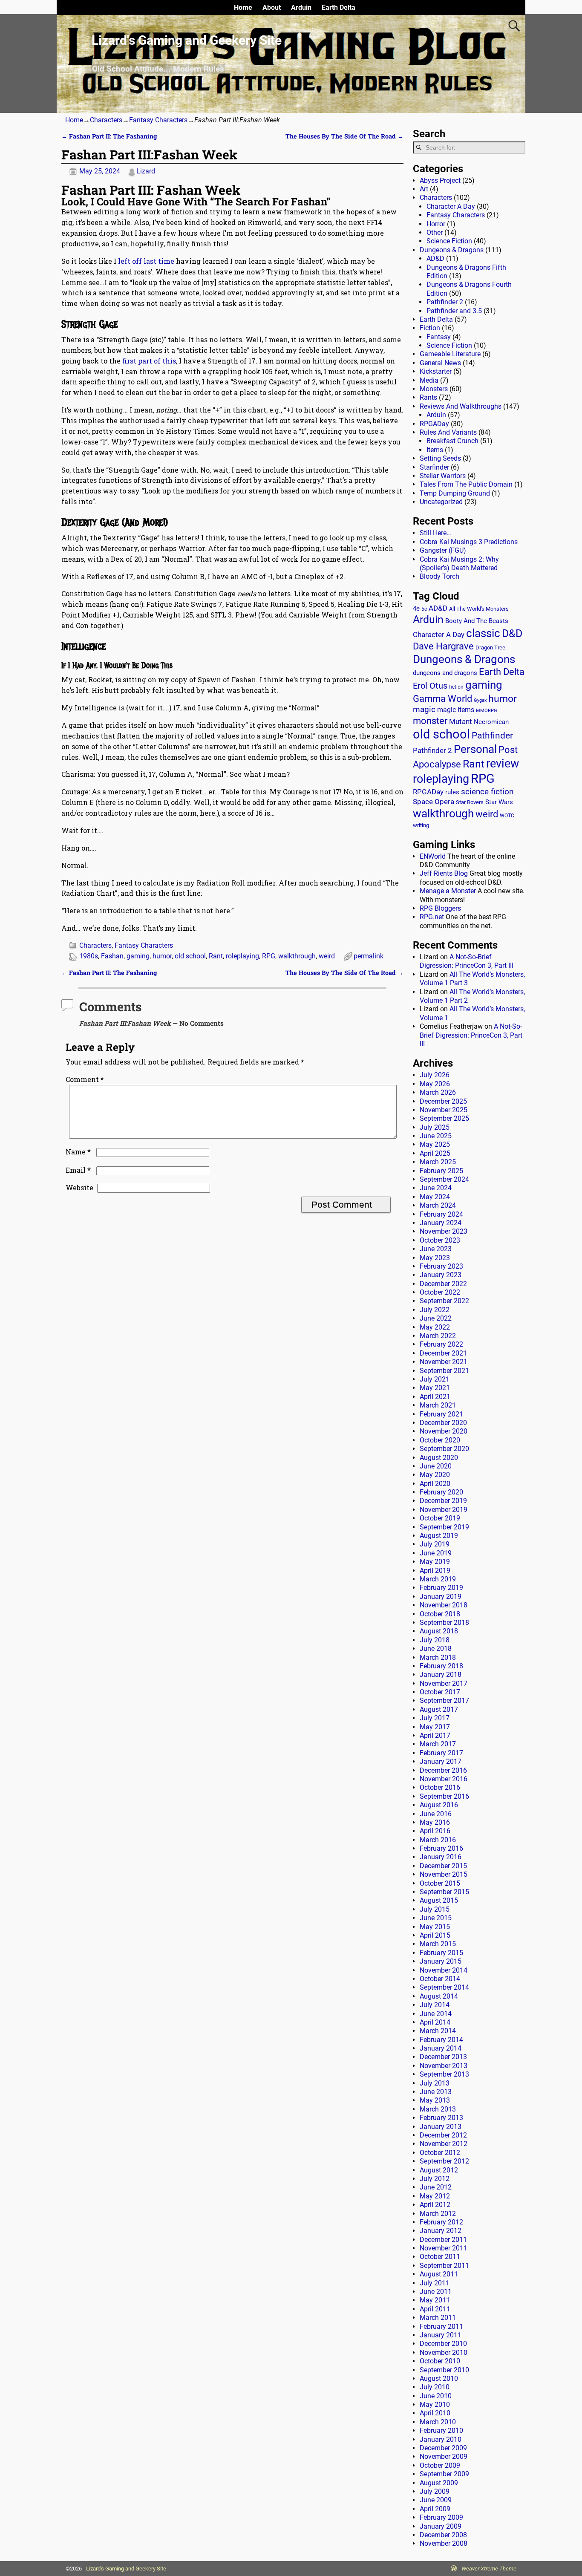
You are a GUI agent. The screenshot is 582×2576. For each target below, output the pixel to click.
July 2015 (435, 1909)
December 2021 (443, 1353)
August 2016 (439, 1805)
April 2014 (435, 2022)
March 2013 (438, 2109)
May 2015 (435, 1927)
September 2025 (444, 1118)
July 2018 (435, 1640)
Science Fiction (449, 241)
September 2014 (444, 1987)
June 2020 (436, 1466)
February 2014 (441, 2040)
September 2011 (444, 2266)
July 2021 (435, 1379)
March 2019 (438, 1579)
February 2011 (441, 2326)
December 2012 (443, 2135)
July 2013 (435, 2083)
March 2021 (438, 1405)
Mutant (461, 721)
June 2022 (436, 1318)
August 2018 (439, 1631)
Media (429, 380)
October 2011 (440, 2257)
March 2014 (438, 2031)
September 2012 (444, 2161)
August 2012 (439, 2170)
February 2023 (441, 1266)
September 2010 (444, 2370)
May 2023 (435, 1258)
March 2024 (438, 1205)
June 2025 (436, 1136)
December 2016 (443, 1770)
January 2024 (441, 1223)
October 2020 (440, 1440)
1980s (89, 956)
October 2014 (440, 1979)
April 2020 (435, 1484)
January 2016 (441, 1857)
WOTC (507, 816)
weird (327, 956)
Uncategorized (441, 502)
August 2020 (439, 1458)
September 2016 (444, 1796)
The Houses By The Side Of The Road (344, 136)
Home (243, 7)
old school (190, 956)
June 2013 (436, 2092)
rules (452, 792)
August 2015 (439, 1900)
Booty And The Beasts (477, 621)
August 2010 (439, 2378)
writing (421, 825)
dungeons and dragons (445, 673)
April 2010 (435, 2413)
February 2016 (441, 1848)
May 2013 (435, 2100)
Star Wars (499, 802)
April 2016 (435, 1831)
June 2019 (436, 1553)
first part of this (149, 361)
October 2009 (440, 2465)
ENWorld (433, 856)
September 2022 (444, 1301)
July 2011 (435, 2283)
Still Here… (435, 533)
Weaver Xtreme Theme (489, 2569)
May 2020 (435, 1475)
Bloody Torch (439, 576)
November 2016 (444, 1779)
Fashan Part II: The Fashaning (109, 136)
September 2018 (444, 1623)
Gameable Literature (450, 354)
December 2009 (443, 2448)
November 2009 (444, 2456)
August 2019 (439, 1536)
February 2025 (441, 1171)
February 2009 (441, 2517)
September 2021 (444, 1371)
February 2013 (441, 2118)
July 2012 (435, 2179)
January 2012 (441, 2231)
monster (430, 721)
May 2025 (435, 1144)
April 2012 (435, 2205)
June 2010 (436, 2396)
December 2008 (443, 2535)
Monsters (434, 389)
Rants (428, 397)
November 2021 (444, 1362)
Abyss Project (440, 180)
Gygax (480, 700)
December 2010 (443, 2344)
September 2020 (444, 1449)
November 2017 (444, 1683)
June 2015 (436, 1918)
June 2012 (436, 2187)
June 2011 (436, 2292)
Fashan (112, 956)
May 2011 (435, 2300)
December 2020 (443, 1423)
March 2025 (438, 1162)
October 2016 (440, 1787)
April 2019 (435, 1571)
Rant (216, 956)
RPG (269, 956)
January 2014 (441, 2048)
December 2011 (443, 2240)
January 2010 (441, 2439)
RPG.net (432, 917)
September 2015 (444, 1892)
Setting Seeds (440, 458)
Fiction (430, 328)
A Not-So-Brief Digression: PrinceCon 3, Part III (467, 961)
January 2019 (441, 1597)
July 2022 (435, 1310)
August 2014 (439, 1996)
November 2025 (444, 1110)
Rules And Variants (448, 432)
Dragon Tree (490, 648)
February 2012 (441, 2222)
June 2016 (436, 1814)
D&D (512, 633)
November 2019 (444, 1510)
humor (162, 956)
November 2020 (444, 1431)
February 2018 (441, 1666)
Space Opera (434, 802)
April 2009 (435, 2509)
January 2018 (441, 1675)
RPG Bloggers (440, 908)
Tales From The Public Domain (466, 484)
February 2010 (441, 2430)
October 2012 (440, 2153)
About (272, 7)
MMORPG (487, 711)
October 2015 (440, 1883)
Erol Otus (430, 686)
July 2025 (435, 1127)
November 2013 (444, 2066)
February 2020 (441, 1492)
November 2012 (444, 2144)
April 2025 (435, 1153)
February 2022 (441, 1344)
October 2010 (440, 2361)
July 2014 (435, 2005)
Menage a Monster (448, 891)
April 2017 (435, 1735)
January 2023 (441, 1275)
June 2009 (436, 2500)
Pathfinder (492, 736)
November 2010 (444, 2352)
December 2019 (443, 1501)
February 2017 (441, 1753)
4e (416, 609)
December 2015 (443, 1866)
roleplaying (242, 956)
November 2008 (444, 2543)
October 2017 (440, 1692)
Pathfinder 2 (445, 302)
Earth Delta (339, 7)
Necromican (491, 722)
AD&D (435, 258)
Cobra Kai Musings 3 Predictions (469, 542)
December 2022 (443, 1284)
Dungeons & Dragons (452, 250)
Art (424, 189)
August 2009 (439, 2483)
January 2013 (441, 2127)
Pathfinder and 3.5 (454, 311)
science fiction (487, 792)
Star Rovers (470, 802)
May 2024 (435, 1197)
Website (79, 1187)
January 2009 (441, 2526)
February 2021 (441, 1414)
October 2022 (440, 1292)
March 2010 (438, 2422)
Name (78, 1152)
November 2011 (444, 2248)
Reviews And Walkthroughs (461, 406)
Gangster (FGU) (443, 550)
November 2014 (444, 1970)
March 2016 (438, 1840)
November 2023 (444, 1231)
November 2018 (444, 1605)
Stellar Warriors (443, 476)
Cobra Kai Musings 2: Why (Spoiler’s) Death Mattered (459, 564)
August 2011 (439, 2274)
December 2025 (443, 1101)
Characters (106, 120)
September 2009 (444, 2474)
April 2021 (435, 1397)
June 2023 (436, 1249)
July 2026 (435, 1075)
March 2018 (438, 1657)
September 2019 (444, 1527)
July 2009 (435, 2491)
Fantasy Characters (158, 120)
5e (424, 609)
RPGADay (434, 424)
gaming (138, 956)
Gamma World (442, 699)
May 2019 (435, 1562)
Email (78, 1170)
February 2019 (441, 1588)
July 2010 (435, 2387)
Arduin (301, 7)
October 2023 (440, 1240)
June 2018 (436, 1649)
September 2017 (444, 1701)
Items (435, 450)
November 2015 (444, 1874)
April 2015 (435, 1935)
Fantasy (439, 337)
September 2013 (444, 2074)
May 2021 (435, 1388)
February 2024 (441, 1214)
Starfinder (434, 467)
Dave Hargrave (443, 646)
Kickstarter (436, 371)
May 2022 (435, 1327)
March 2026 (438, 1092)
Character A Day (451, 206)
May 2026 (435, 1084)
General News (440, 363)
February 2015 (441, 1953)
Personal (475, 749)
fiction (456, 687)
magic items (456, 710)
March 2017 (438, 1744)
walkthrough (297, 956)
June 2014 (436, 2014)
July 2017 (435, 1718)
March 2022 (438, 1336)
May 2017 (435, 1727)
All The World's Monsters (479, 609)
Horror (436, 224)
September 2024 (444, 1179)
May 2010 (435, 2404)
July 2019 (435, 1544)
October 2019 (440, 1518)
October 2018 (440, 1614)
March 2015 (438, 1944)
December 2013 (443, 2057)
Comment (85, 1079)
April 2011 (435, 2309)
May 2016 (435, 1822)
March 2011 (438, 2318)
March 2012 (438, 2214)
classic (483, 633)
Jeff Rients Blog (444, 873)
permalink (369, 956)
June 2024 (436, 1188)
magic (424, 710)
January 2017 (441, 1761)
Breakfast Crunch (452, 441)
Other (435, 232)
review (503, 763)
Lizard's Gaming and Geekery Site (187, 40)
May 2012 (435, 2196)
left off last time (146, 261)
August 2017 (439, 1709)
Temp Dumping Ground (455, 493)
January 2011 (441, 2335)
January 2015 (441, 1961)
